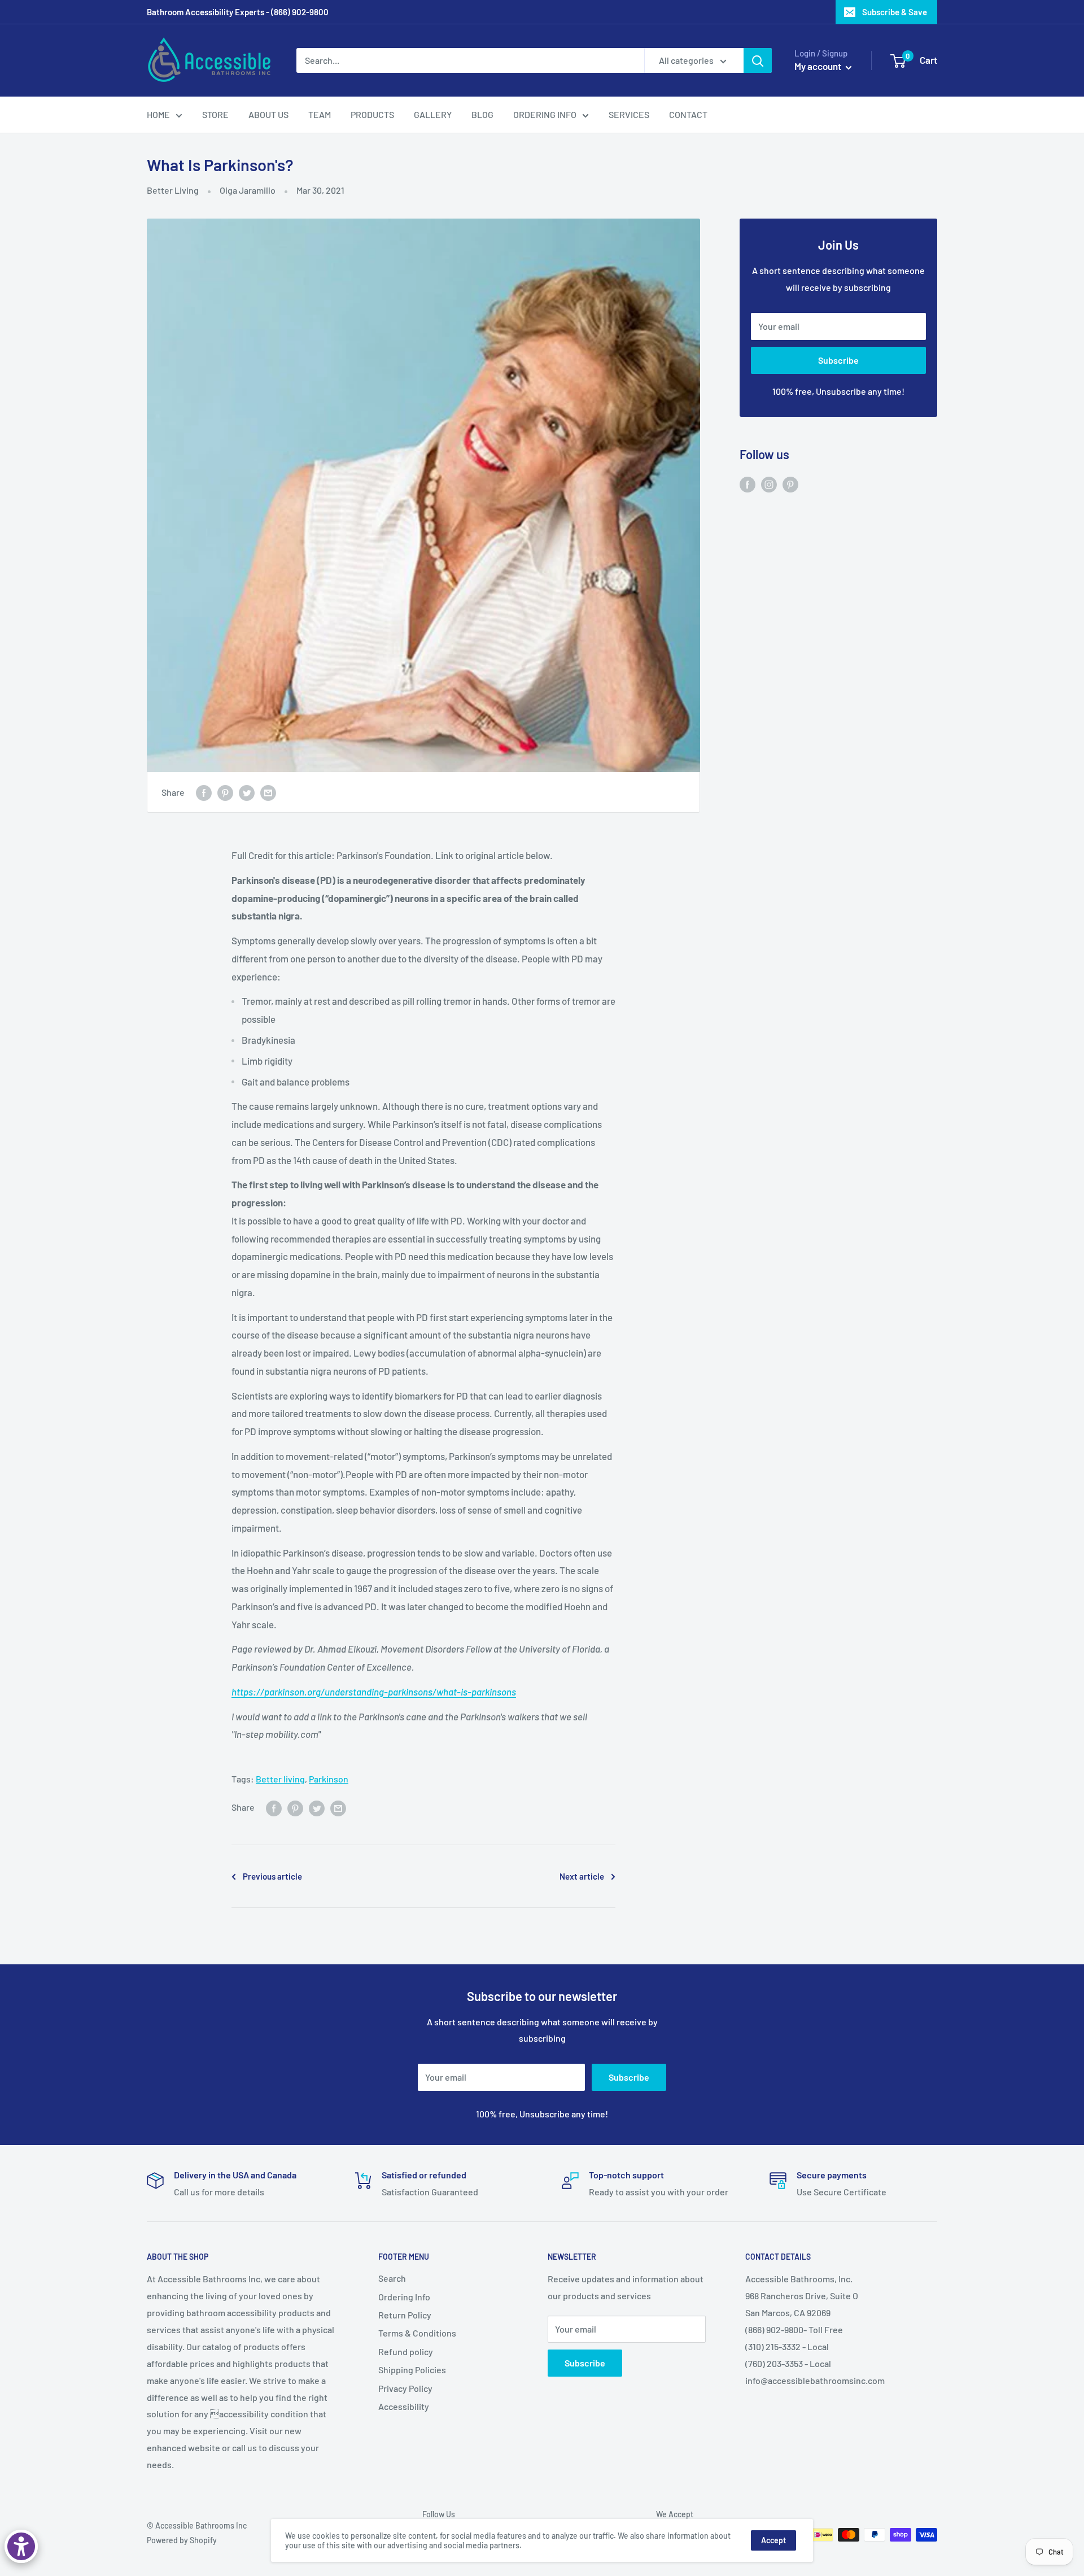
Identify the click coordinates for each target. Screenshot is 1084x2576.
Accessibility (404, 2406)
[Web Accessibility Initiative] (21, 2546)
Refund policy (406, 2351)
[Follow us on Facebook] (748, 484)
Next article (582, 1876)
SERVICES (629, 114)
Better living (280, 1779)
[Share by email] (268, 792)
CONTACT (688, 114)
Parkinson (329, 1779)
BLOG (482, 114)
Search (392, 2278)
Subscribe (838, 360)
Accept (773, 2540)
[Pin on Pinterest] (225, 792)
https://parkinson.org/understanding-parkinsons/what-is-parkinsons (374, 1692)
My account (819, 66)
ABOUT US (268, 114)
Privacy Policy (405, 2388)
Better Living (173, 190)
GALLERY (433, 114)
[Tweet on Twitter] (247, 792)
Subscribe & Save (895, 12)
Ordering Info (404, 2297)
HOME (158, 114)
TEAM (320, 114)
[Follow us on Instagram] (769, 484)
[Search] (758, 60)
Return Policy (405, 2315)
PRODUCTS (372, 114)
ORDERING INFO (545, 114)
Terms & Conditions (417, 2333)
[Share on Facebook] (204, 792)
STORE (215, 114)
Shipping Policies (412, 2370)
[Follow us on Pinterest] (790, 484)
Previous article (272, 1876)
